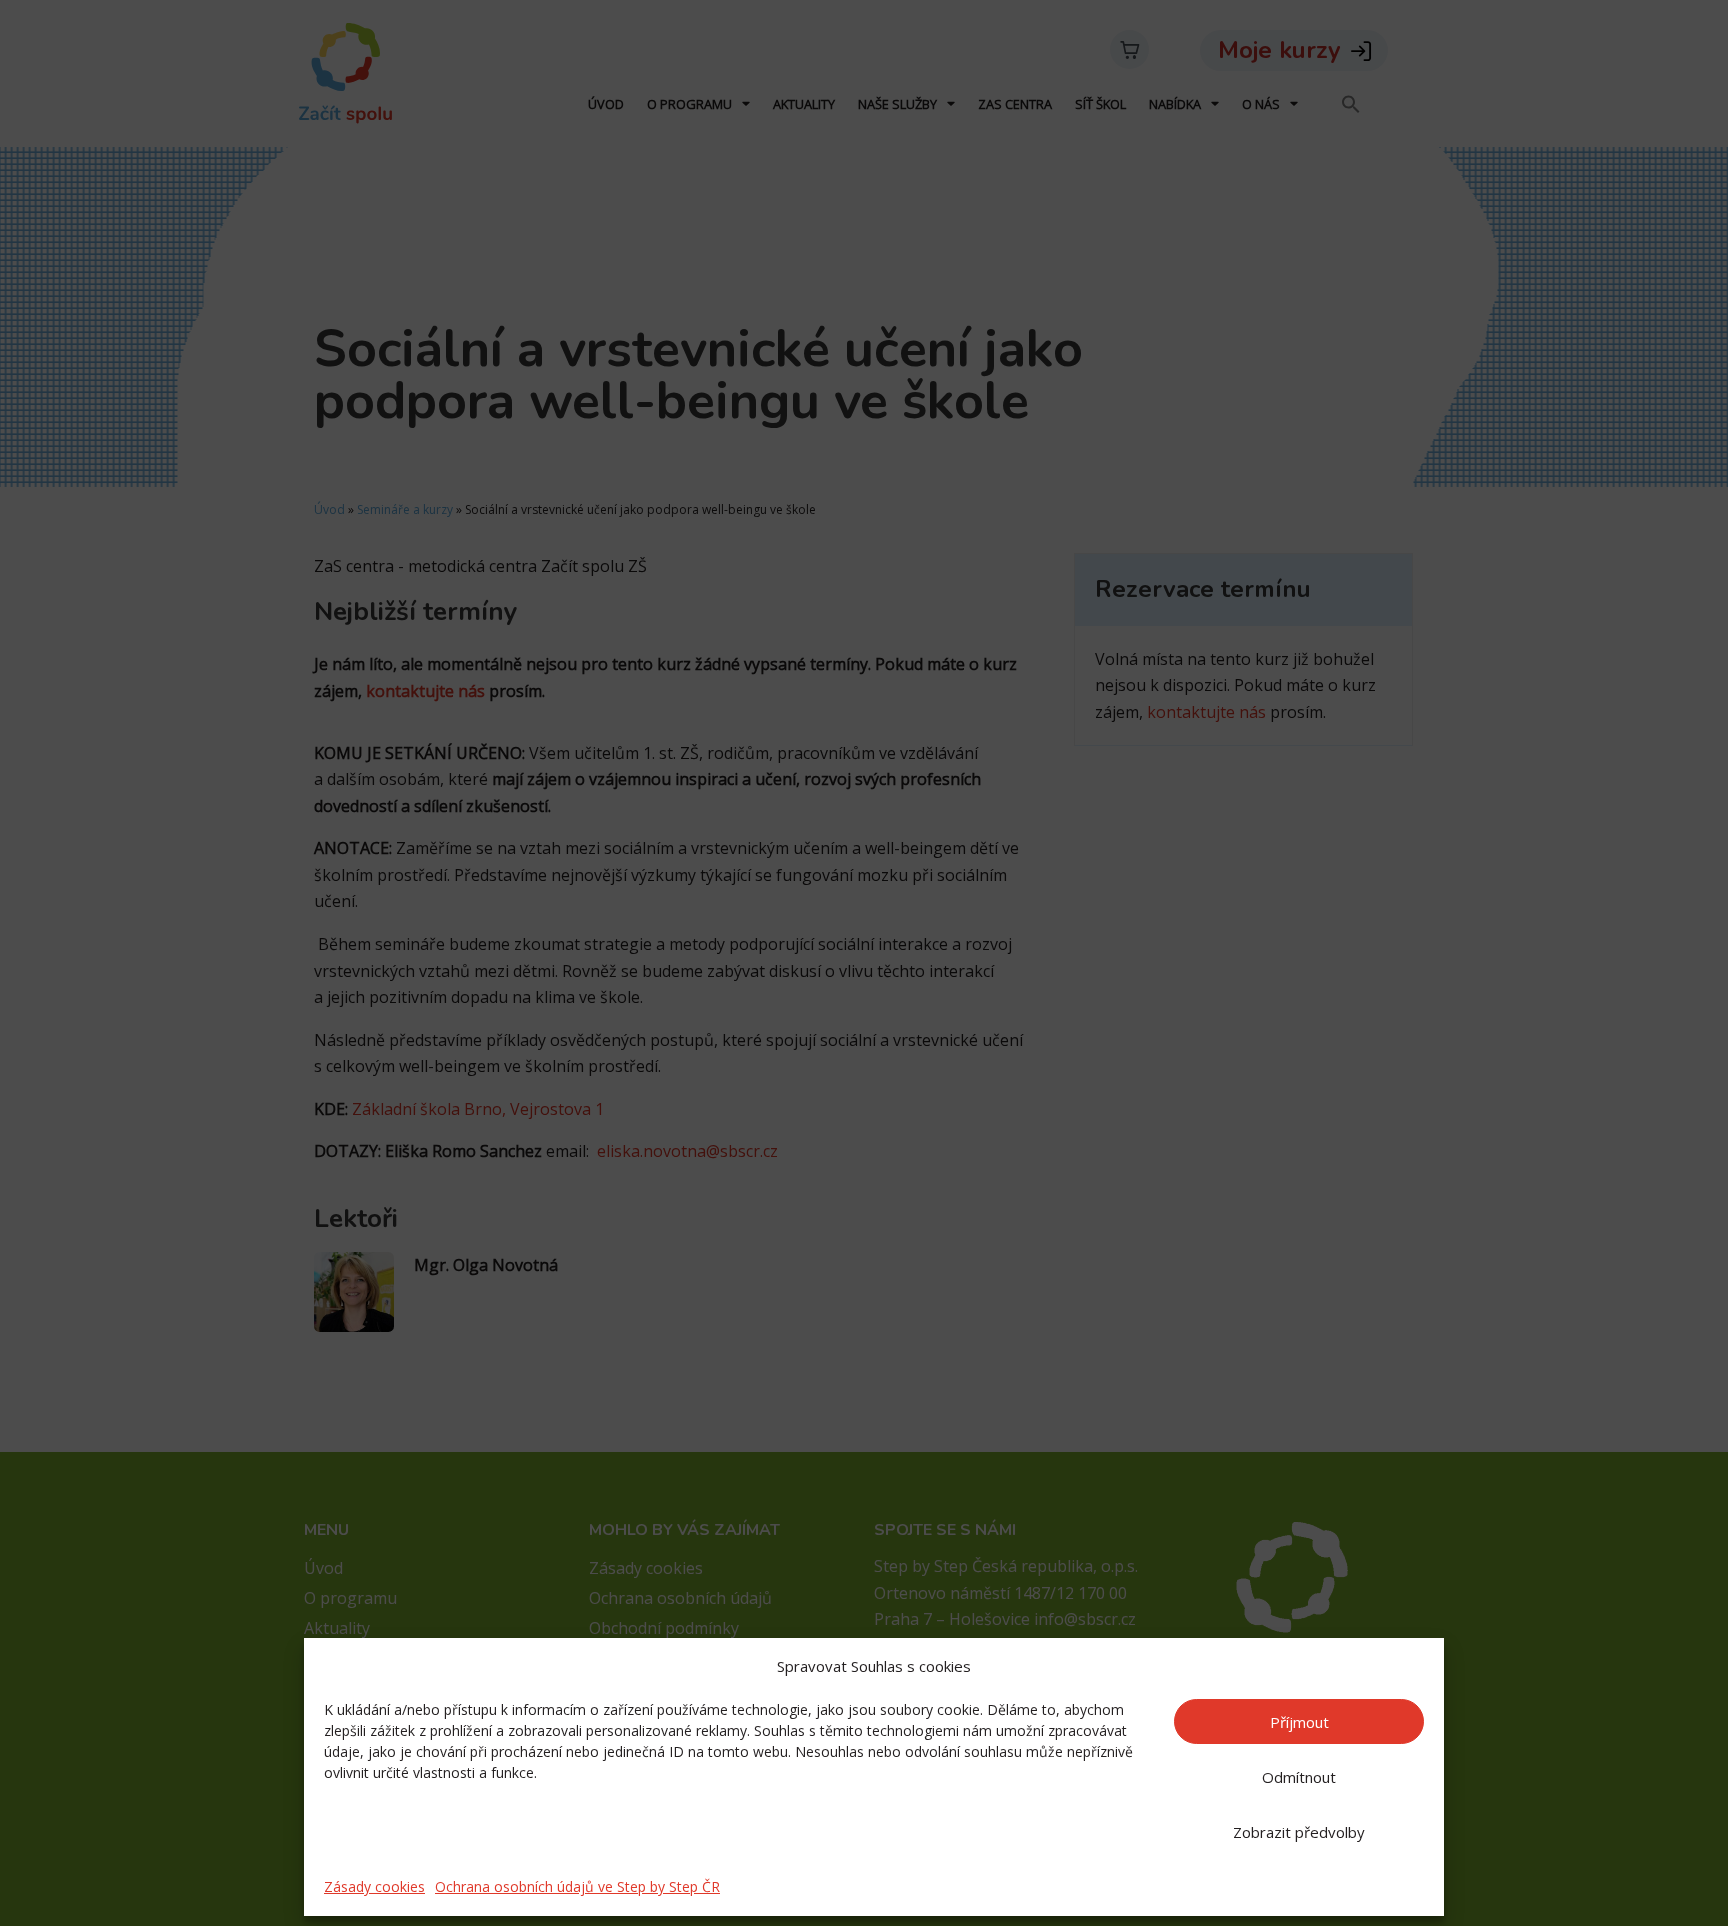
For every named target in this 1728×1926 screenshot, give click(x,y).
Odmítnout (1299, 1777)
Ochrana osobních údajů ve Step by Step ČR (577, 1886)
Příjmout (1299, 1722)
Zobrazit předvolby (1299, 1832)
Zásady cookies (374, 1886)
